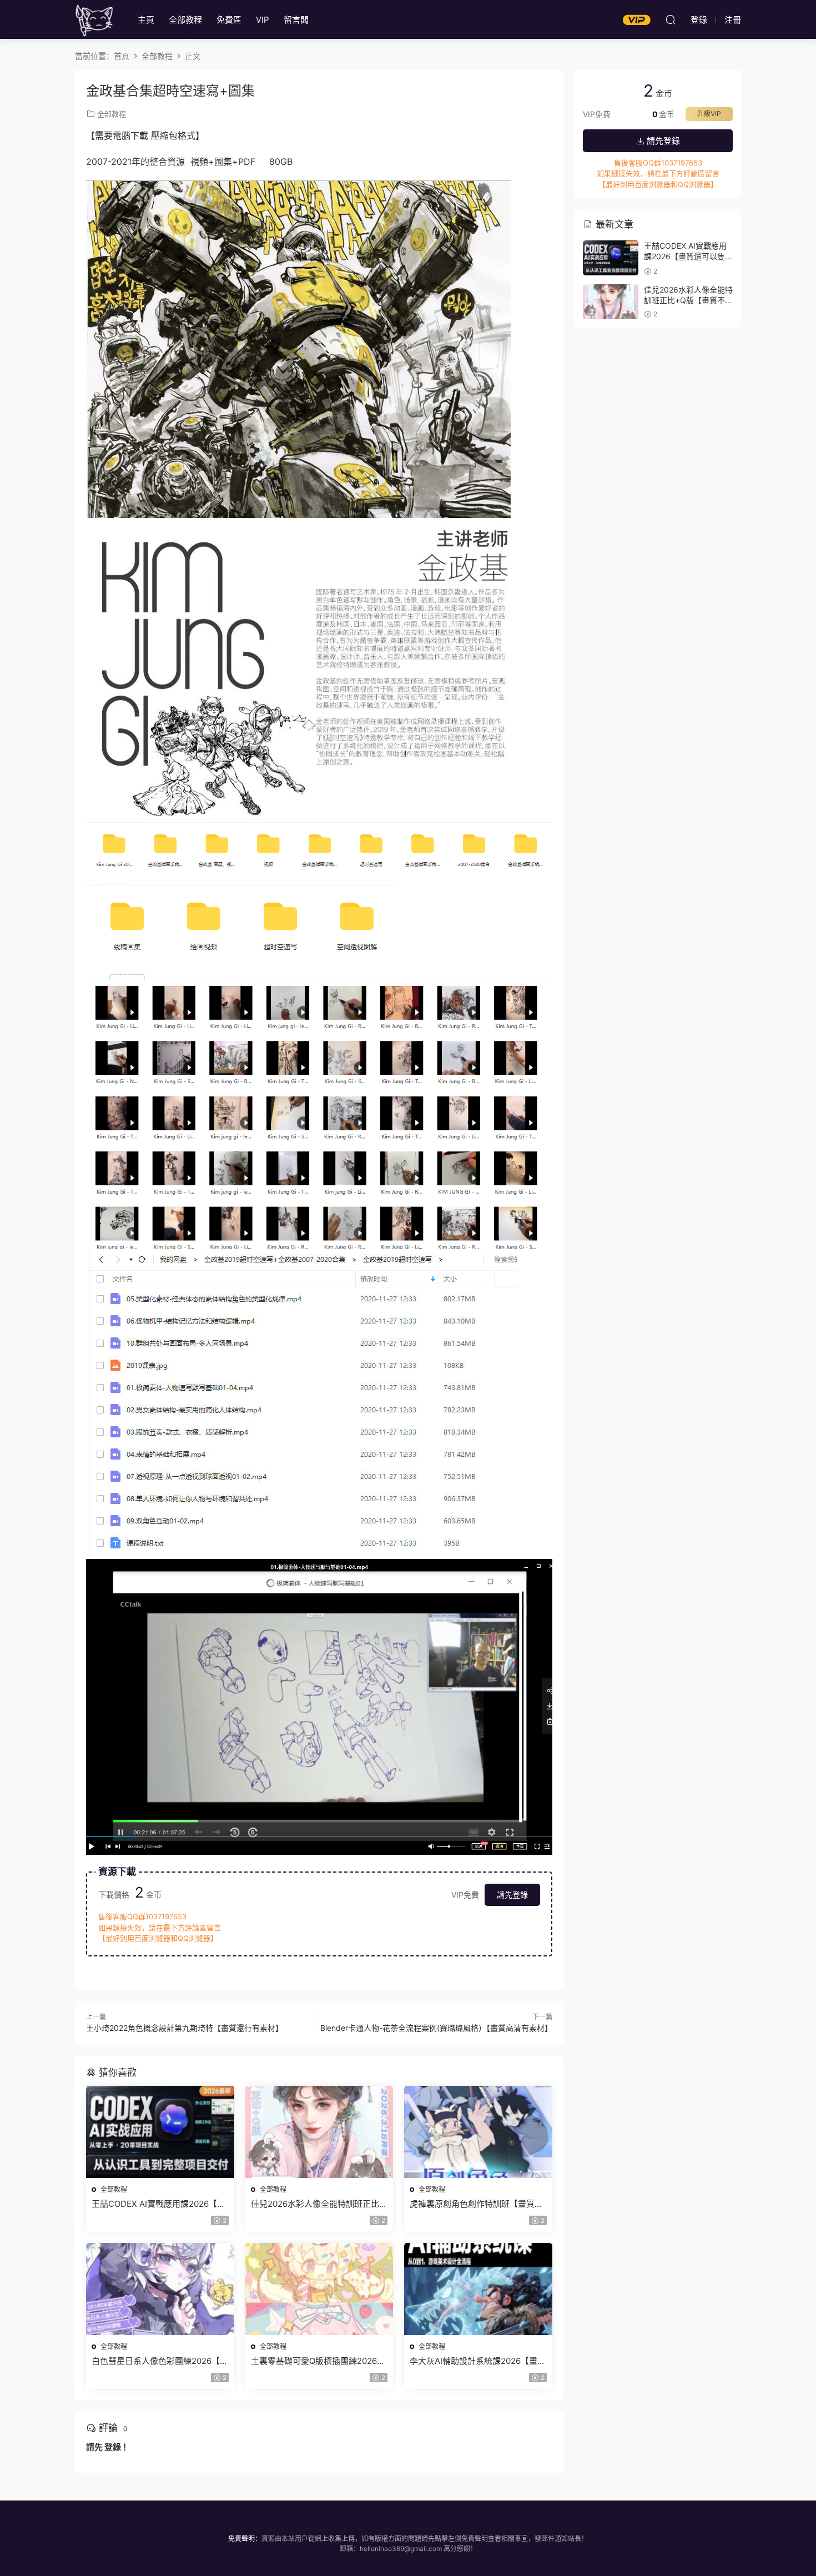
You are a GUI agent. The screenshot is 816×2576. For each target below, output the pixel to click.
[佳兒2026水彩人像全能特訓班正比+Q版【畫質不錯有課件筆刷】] (319, 2132)
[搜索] (671, 19)
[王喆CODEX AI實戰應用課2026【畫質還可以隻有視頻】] (160, 2132)
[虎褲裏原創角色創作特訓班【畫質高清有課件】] (478, 2132)
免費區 (229, 20)
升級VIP (709, 114)
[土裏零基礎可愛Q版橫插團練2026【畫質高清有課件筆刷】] (319, 2289)
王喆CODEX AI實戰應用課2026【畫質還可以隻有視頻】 (158, 2204)
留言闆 (296, 20)
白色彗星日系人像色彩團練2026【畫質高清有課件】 (160, 2361)
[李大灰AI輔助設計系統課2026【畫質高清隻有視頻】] (478, 2289)
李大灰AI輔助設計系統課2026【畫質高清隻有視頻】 (478, 2361)
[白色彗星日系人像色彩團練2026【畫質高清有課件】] (160, 2289)
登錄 (113, 2447)
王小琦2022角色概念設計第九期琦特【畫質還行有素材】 (185, 2028)
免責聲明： (245, 2539)
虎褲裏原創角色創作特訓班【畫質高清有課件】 (476, 2204)
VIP (263, 20)
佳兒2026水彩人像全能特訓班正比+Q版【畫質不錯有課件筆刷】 (315, 2204)
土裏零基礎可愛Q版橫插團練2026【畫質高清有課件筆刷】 (314, 2361)
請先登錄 (512, 1895)
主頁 (146, 20)
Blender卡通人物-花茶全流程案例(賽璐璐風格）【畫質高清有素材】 (436, 2028)
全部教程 (185, 20)
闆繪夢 (94, 19)
